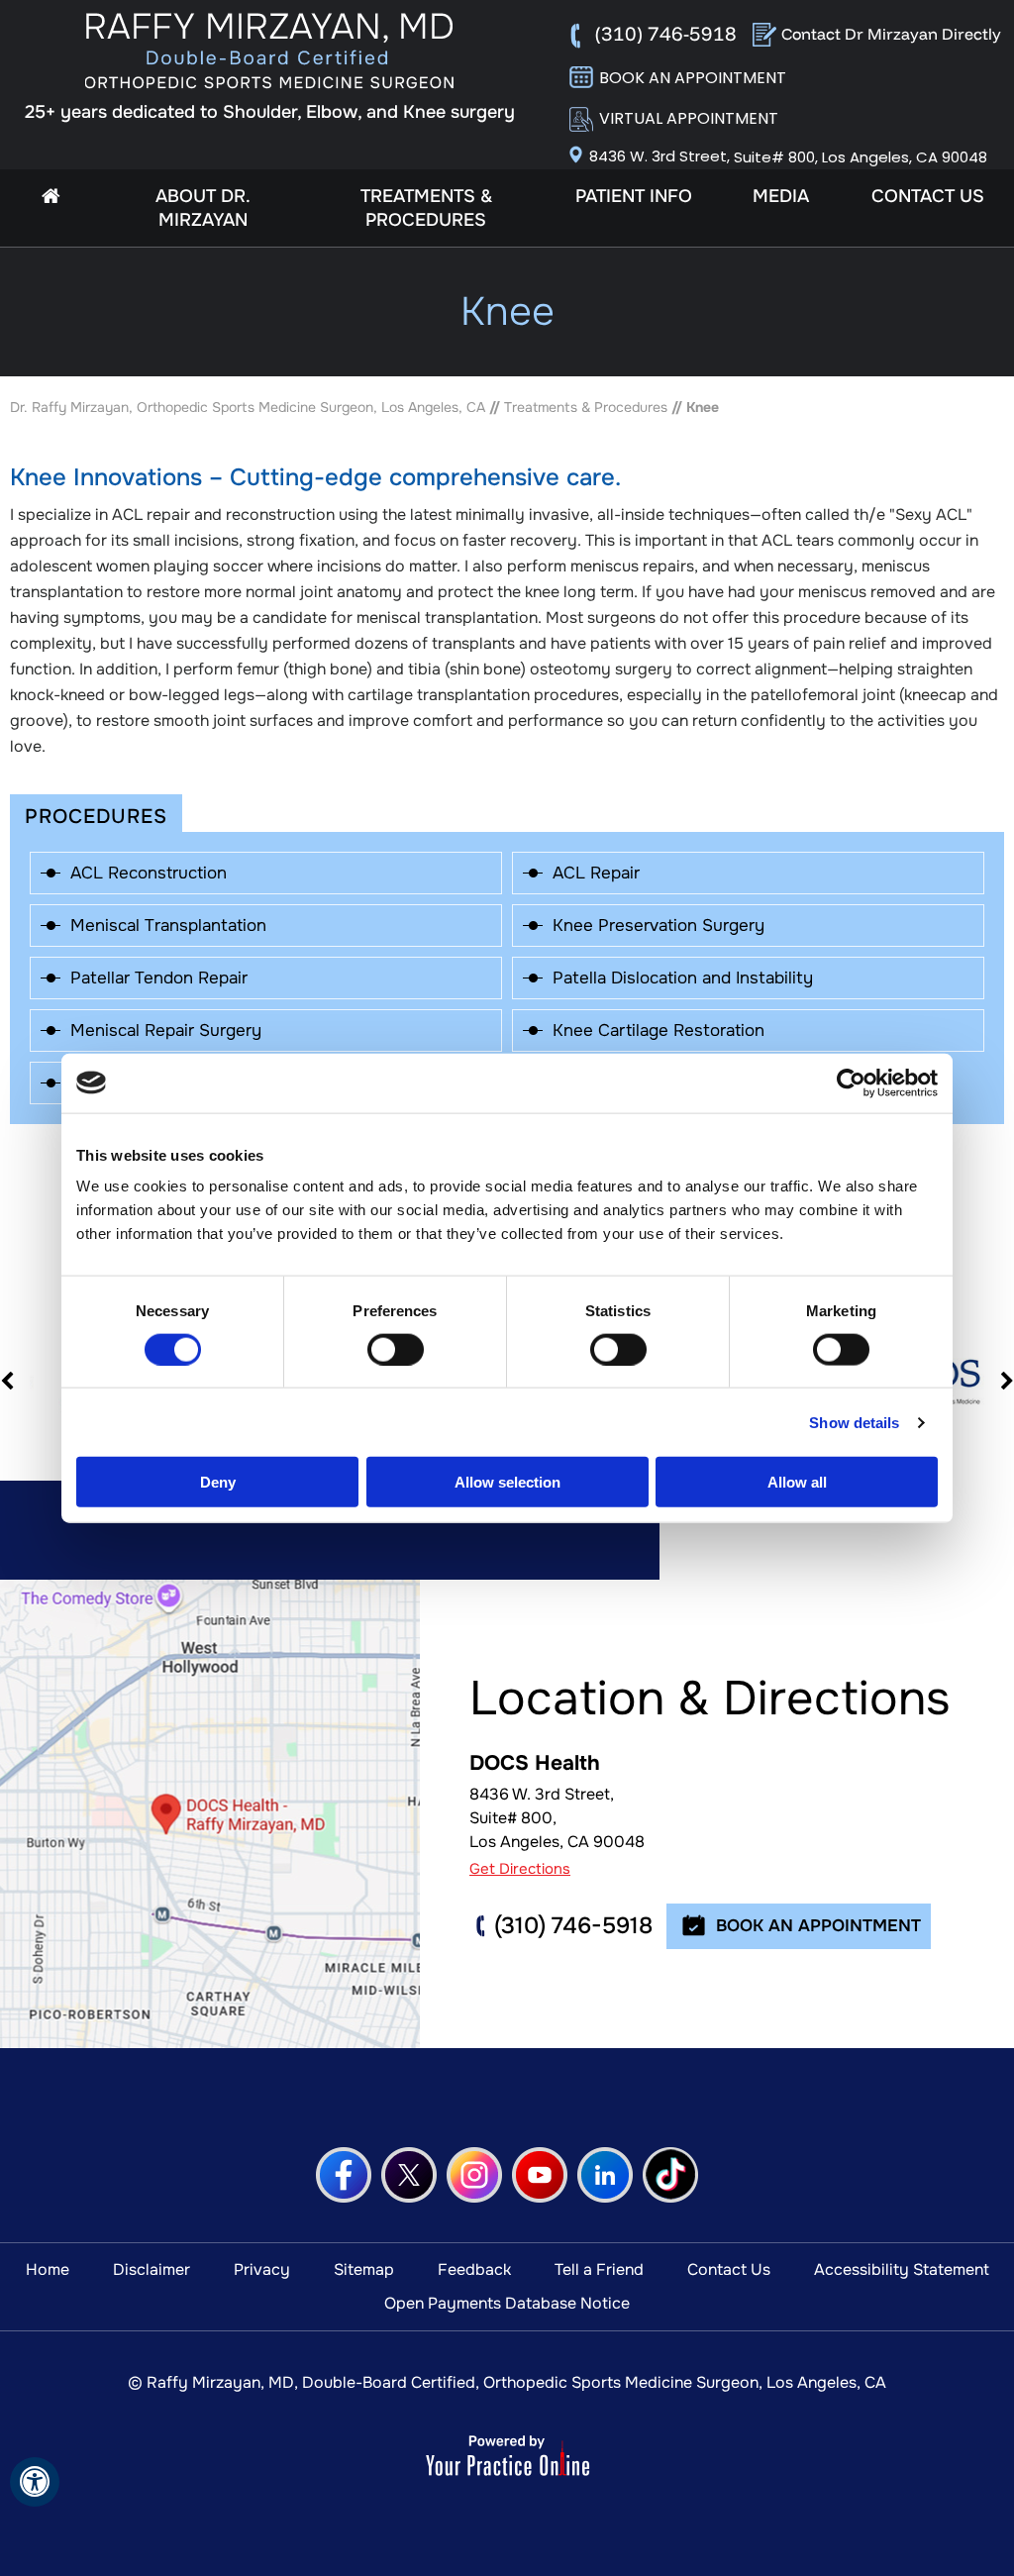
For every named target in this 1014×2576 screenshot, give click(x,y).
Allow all (797, 1482)
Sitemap (364, 2269)
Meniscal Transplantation (168, 926)
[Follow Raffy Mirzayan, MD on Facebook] (344, 2175)
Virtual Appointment (689, 118)
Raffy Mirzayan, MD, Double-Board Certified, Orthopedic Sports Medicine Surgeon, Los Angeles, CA (516, 2382)
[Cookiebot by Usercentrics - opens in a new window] (851, 1082)
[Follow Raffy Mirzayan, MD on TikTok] (670, 2175)
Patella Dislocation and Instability (683, 978)
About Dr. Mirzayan (203, 208)
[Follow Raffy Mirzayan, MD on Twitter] (409, 2175)
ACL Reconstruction (149, 873)
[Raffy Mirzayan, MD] (270, 51)
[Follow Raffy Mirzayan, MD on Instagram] (474, 2175)
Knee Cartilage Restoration (659, 1030)
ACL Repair (596, 873)
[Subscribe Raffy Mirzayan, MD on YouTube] (540, 2175)
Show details (854, 1422)
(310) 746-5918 (666, 33)
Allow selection (507, 1482)
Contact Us (928, 196)
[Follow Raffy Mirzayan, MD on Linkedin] (605, 2175)
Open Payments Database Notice (507, 2303)
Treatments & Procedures (426, 208)
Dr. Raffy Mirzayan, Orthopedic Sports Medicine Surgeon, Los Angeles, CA (248, 407)
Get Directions (520, 1869)
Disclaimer (152, 2269)
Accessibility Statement (902, 2269)
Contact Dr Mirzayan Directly (891, 34)
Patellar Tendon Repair (159, 978)
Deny (218, 1482)
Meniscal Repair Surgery (166, 1030)
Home (51, 196)
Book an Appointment (693, 78)
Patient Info (634, 196)
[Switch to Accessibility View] (35, 2482)
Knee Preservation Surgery (659, 926)
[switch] (396, 1349)
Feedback (474, 2269)
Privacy (262, 2269)
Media (781, 196)
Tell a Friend (599, 2269)
